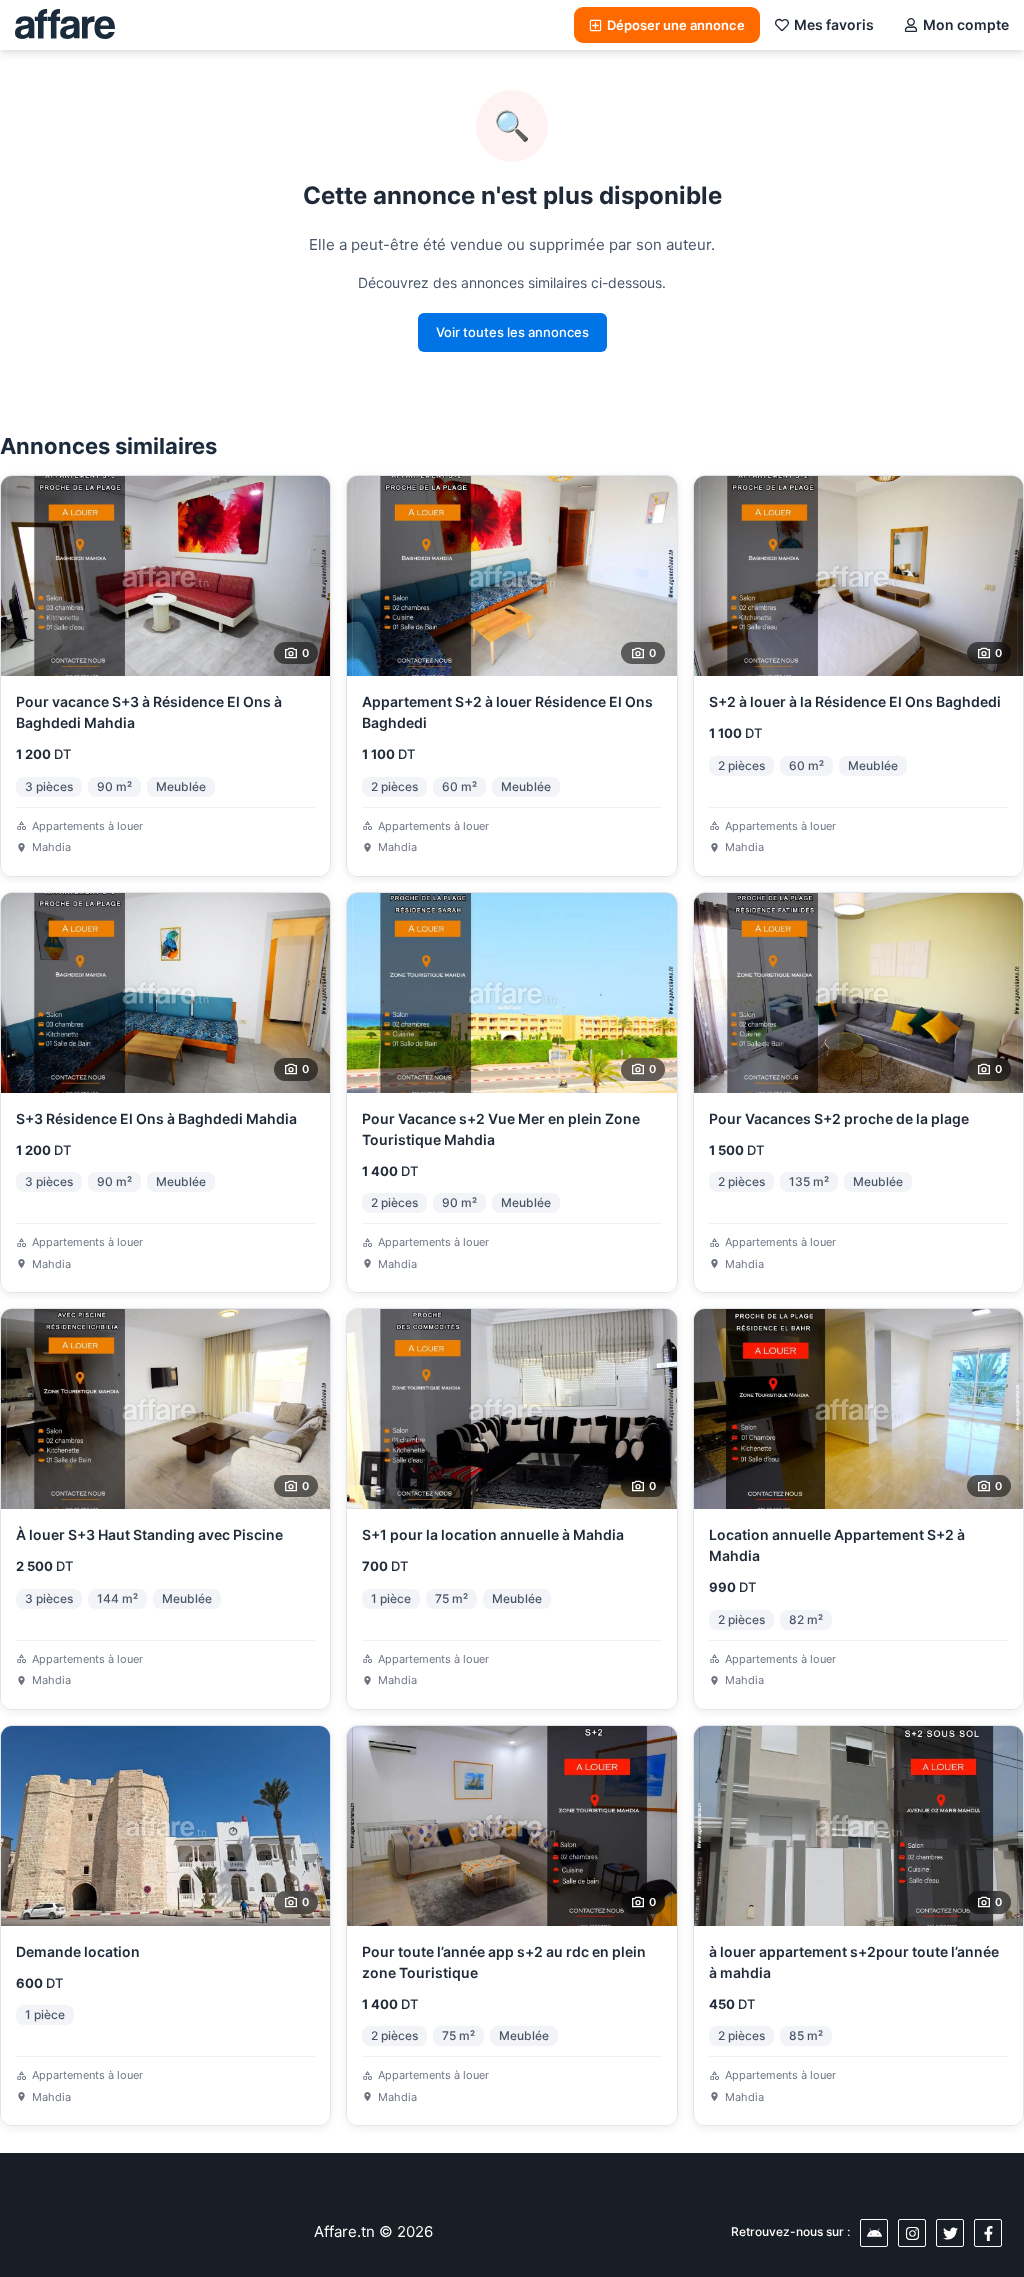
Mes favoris (834, 24)
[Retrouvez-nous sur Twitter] (950, 2233)
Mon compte (966, 24)
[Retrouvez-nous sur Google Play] (874, 2233)
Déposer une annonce (676, 25)
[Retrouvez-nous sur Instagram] (912, 2233)
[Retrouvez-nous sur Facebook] (988, 2233)
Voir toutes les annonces (512, 332)
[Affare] (65, 25)
